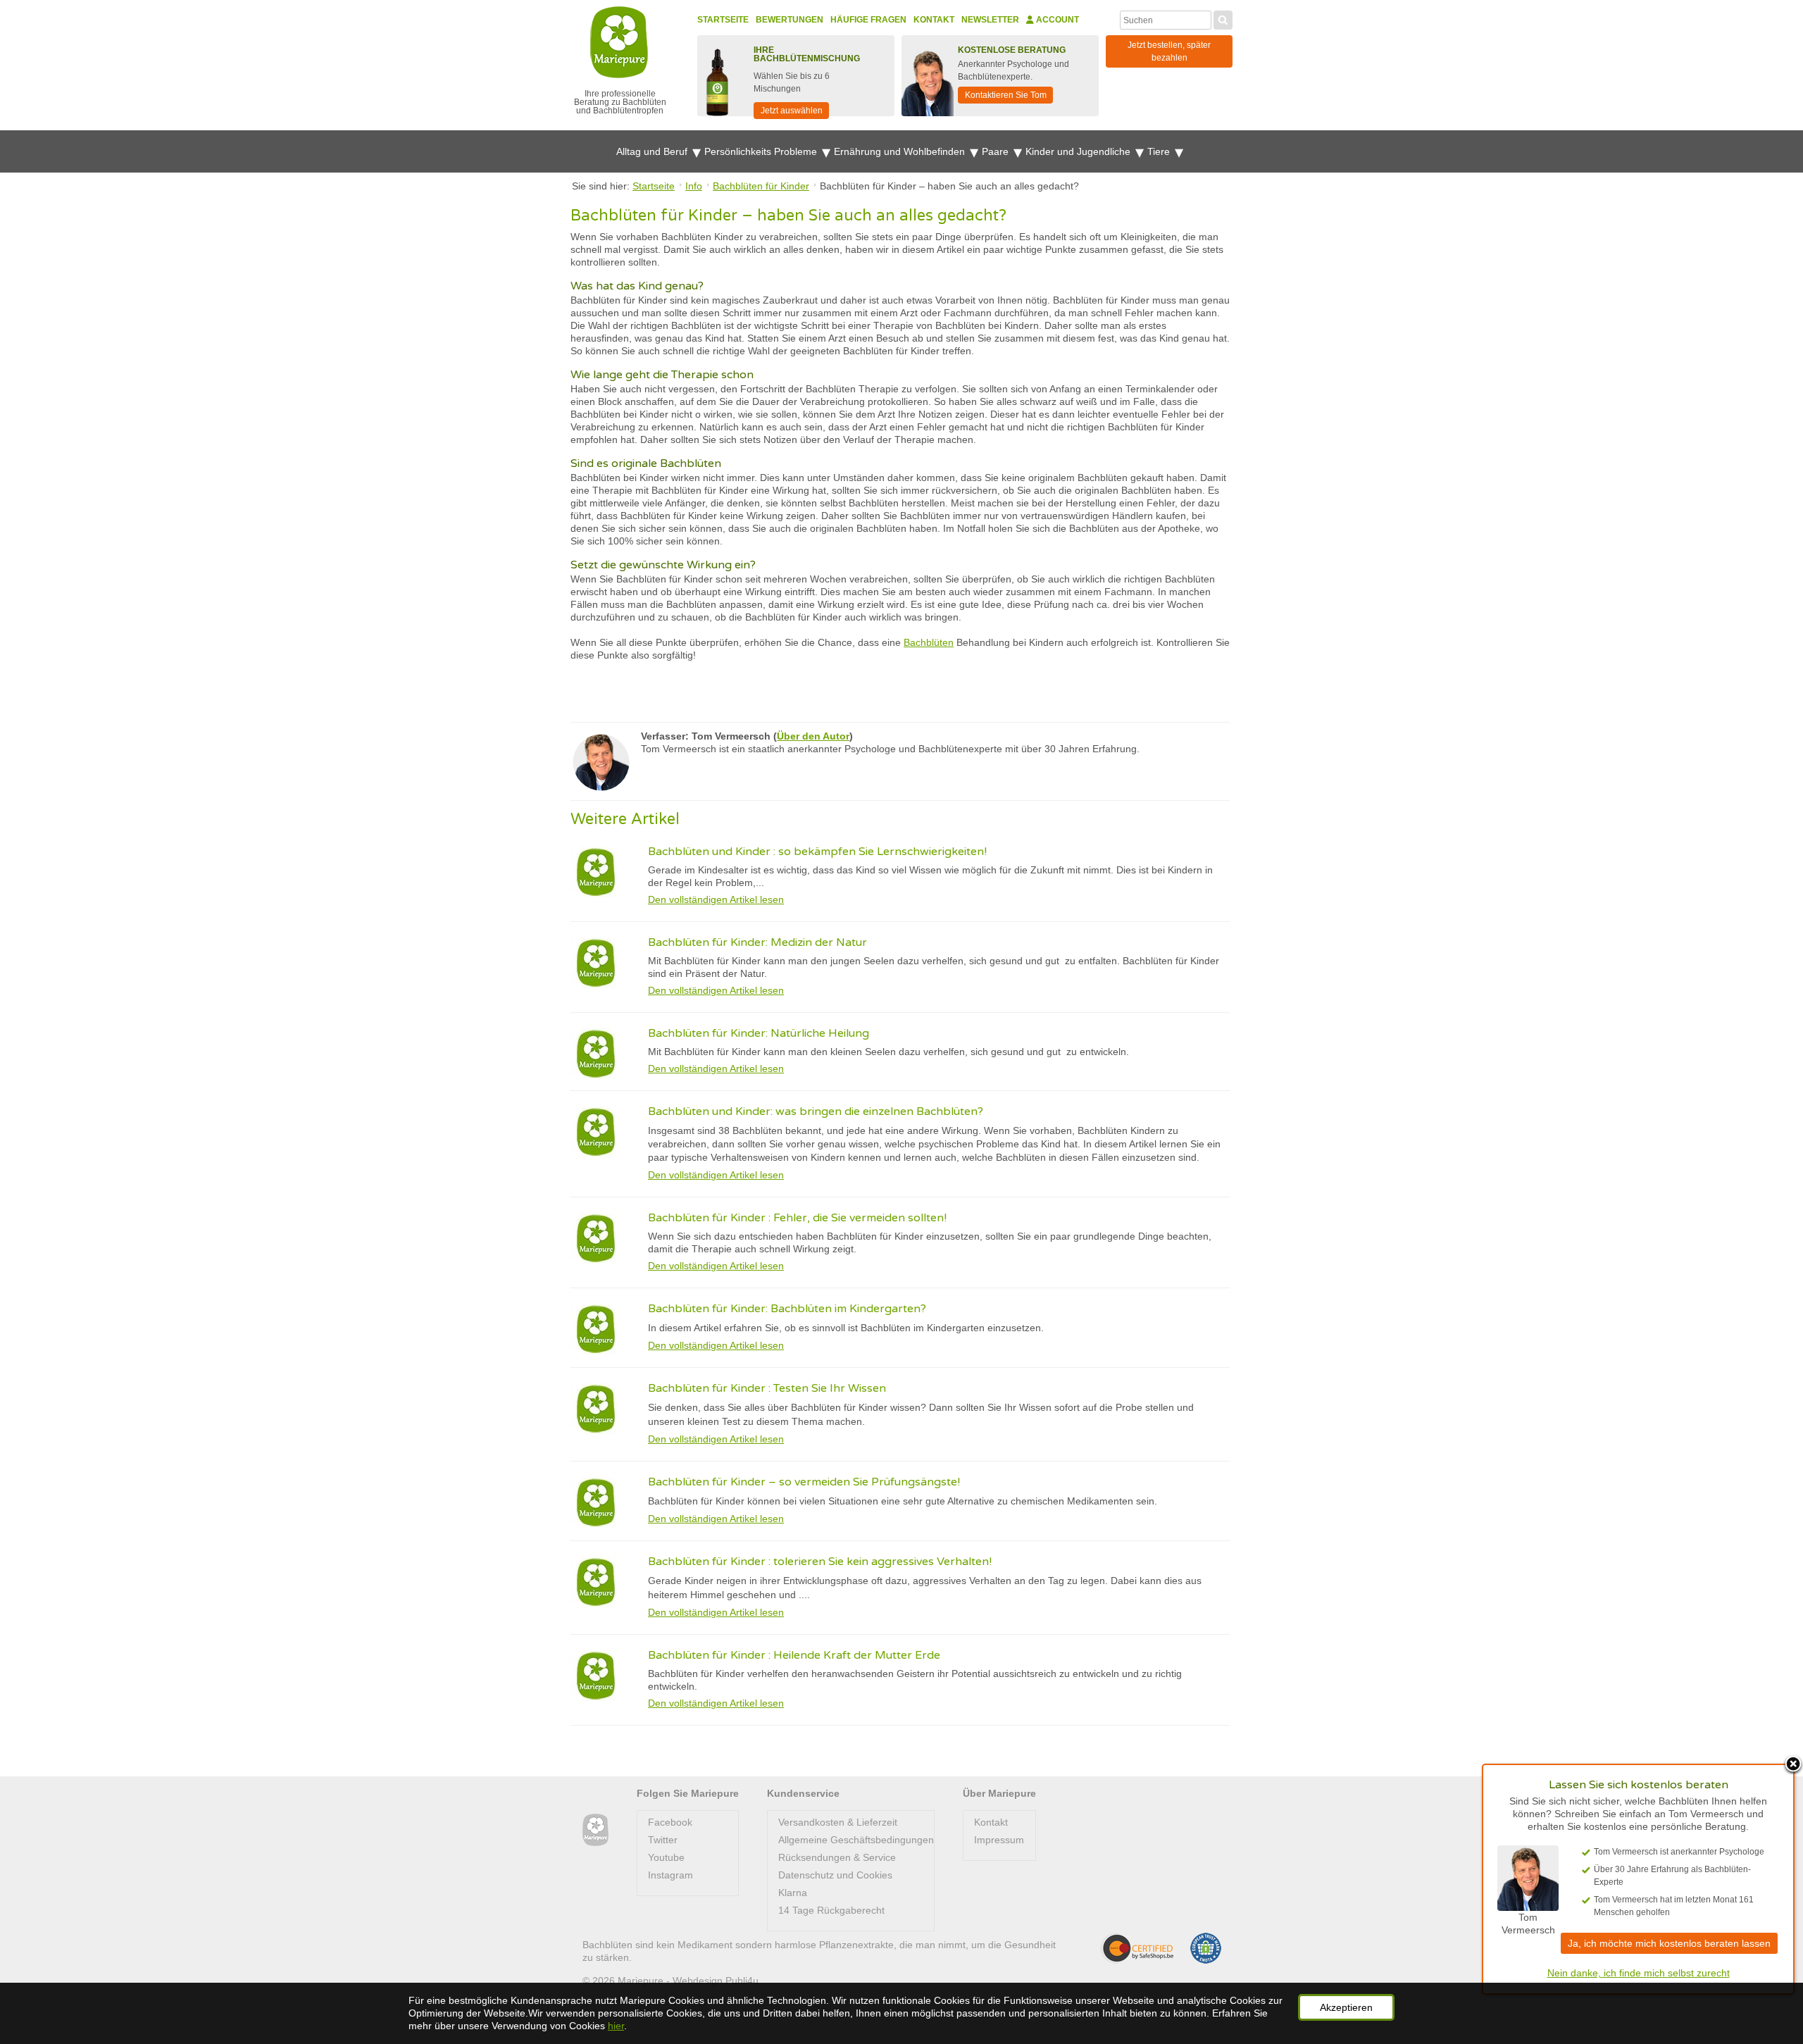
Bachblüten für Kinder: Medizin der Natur (757, 942)
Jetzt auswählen (792, 111)
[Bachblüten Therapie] (595, 1830)
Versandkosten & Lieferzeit (838, 1822)
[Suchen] (1223, 18)
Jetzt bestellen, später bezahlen (1169, 51)
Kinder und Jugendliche (1079, 151)
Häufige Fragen (868, 20)
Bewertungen (790, 20)
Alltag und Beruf (653, 151)
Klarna (793, 1893)
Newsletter (990, 20)
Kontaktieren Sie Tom (1006, 95)
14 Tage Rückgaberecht (831, 1910)
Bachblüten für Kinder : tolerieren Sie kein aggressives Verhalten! (820, 1562)
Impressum (999, 1840)
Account (1056, 20)
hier (616, 2026)
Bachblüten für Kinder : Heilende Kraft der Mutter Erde (794, 1655)
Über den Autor (813, 736)
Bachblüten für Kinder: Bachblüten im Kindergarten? (787, 1309)
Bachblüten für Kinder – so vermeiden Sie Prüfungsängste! (804, 1482)
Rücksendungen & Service (837, 1857)
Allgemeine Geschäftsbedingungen (856, 1840)
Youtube (666, 1857)
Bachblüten (929, 642)
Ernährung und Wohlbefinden (901, 151)
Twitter (663, 1840)
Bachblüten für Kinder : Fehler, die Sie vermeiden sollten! (797, 1218)
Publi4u (742, 1981)
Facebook (670, 1822)
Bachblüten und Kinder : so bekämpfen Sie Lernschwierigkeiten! (817, 852)
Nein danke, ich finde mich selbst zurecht (1639, 1973)
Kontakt (934, 20)
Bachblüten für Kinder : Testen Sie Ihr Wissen (767, 1388)
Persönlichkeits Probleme (762, 151)
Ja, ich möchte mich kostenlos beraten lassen (1669, 1943)
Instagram (670, 1875)
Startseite (723, 20)
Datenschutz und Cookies (835, 1875)
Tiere (1160, 151)
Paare (997, 151)
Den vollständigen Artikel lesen (716, 899)
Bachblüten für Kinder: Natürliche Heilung (759, 1033)
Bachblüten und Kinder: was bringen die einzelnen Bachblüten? (816, 1111)
